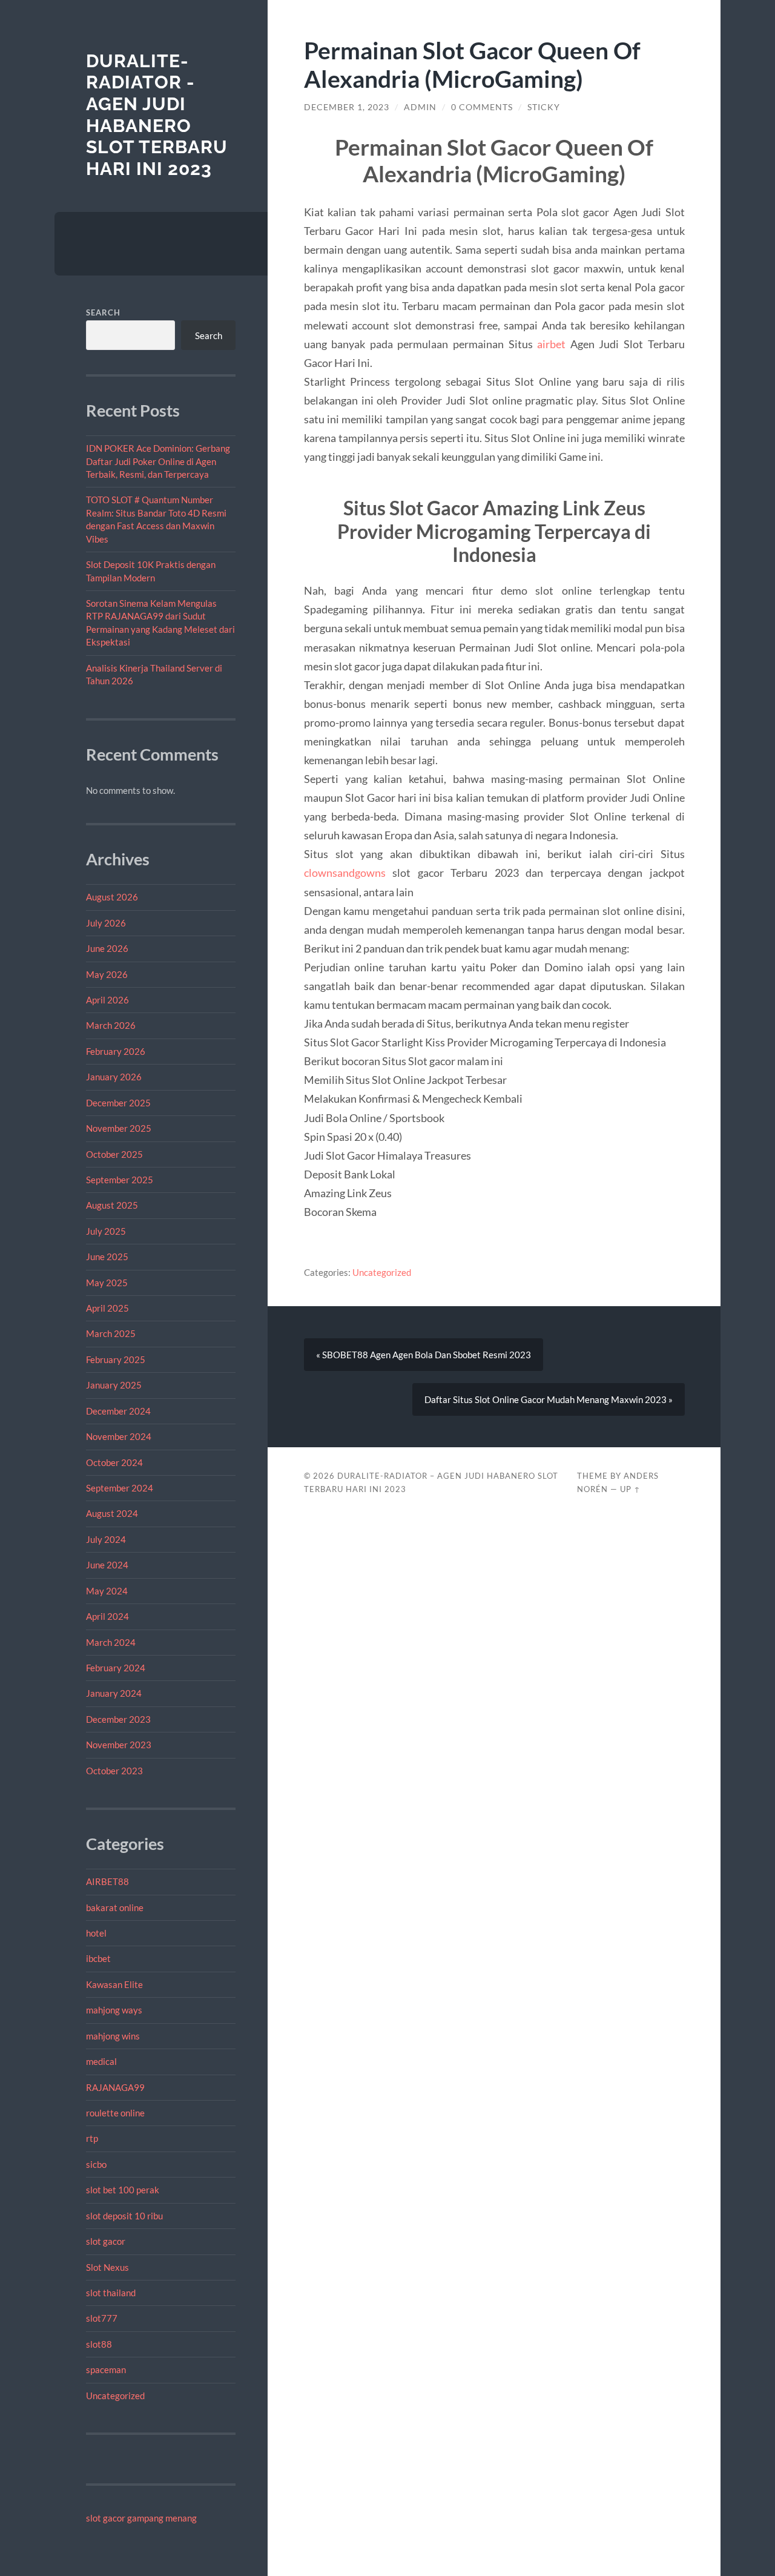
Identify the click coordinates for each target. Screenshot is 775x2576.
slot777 (102, 2318)
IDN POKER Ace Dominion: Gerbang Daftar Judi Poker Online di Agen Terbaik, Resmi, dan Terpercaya (158, 461)
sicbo (96, 2164)
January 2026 (114, 1077)
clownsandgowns (345, 873)
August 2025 (112, 1205)
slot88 (99, 2344)
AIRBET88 (107, 1881)
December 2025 (118, 1103)
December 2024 (118, 1411)
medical (101, 2061)
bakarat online (115, 1907)
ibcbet (98, 1958)
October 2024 (114, 1462)
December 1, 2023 (347, 107)
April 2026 (107, 1000)
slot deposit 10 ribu (124, 2216)
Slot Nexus (107, 2267)
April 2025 (107, 1308)
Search (103, 312)
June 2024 (107, 1565)
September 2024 (120, 1488)
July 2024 (106, 1539)
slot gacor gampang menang (141, 2518)
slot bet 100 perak (123, 2190)
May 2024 (107, 1591)
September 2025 (120, 1180)
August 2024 (112, 1513)
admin (420, 107)
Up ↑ (630, 1489)
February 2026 (116, 1051)
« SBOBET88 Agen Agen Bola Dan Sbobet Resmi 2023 (424, 1355)
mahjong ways (114, 2010)
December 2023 (118, 1719)
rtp (92, 2138)
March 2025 (111, 1333)
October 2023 (114, 1771)
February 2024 (116, 1668)
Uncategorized (115, 2396)
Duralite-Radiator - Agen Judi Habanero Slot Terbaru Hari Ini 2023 (157, 115)
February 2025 (116, 1359)
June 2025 (107, 1257)
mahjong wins (113, 2036)
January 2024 (114, 1693)
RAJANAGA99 (115, 2087)
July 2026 (106, 923)
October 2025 (114, 1154)
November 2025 (119, 1128)
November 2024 (119, 1436)
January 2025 (114, 1385)
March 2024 (111, 1642)
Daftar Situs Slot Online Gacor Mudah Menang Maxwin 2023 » (549, 1399)
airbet (551, 344)
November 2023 (119, 1745)
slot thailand (111, 2293)
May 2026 (107, 974)
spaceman (106, 2370)
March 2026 (111, 1025)
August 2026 (112, 897)
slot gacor (106, 2241)
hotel (96, 1933)
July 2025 (106, 1231)
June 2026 (107, 948)
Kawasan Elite (114, 1984)
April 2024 (107, 1616)
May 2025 (107, 1283)
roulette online (115, 2113)
